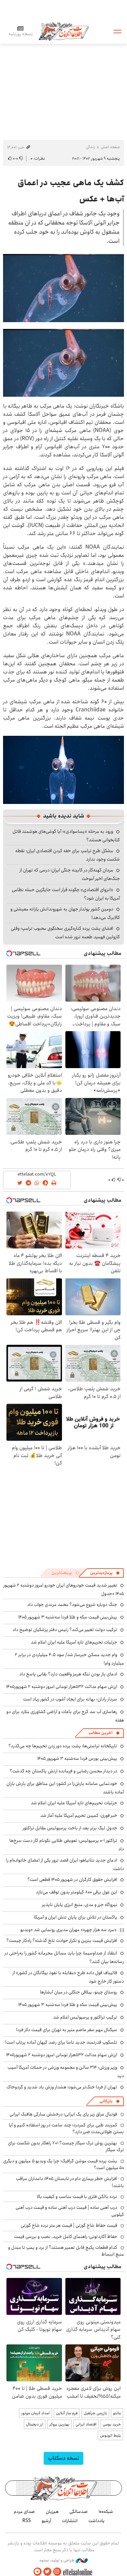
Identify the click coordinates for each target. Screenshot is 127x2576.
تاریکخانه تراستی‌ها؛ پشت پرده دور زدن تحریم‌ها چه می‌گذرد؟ (63, 1746)
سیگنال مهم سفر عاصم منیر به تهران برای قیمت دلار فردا (67, 2030)
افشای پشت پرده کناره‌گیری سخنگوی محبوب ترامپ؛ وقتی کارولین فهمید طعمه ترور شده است (65, 933)
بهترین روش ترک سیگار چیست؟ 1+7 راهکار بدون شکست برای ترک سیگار (66, 2146)
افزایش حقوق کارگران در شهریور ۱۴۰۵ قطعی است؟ (72, 1880)
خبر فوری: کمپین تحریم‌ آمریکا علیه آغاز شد (79, 1815)
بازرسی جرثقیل (95, 2413)
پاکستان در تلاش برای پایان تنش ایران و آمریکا (76, 1917)
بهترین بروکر (59, 2424)
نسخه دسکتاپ (63, 2458)
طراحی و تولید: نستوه (57, 2560)
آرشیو (46, 2521)
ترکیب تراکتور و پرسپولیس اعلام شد (85, 2017)
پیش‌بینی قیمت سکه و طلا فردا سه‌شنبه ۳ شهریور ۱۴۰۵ (68, 1617)
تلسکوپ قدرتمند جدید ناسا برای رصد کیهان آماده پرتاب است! (61, 2042)
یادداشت (97, 2521)
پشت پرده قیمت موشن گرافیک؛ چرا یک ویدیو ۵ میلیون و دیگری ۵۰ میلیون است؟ (63, 2164)
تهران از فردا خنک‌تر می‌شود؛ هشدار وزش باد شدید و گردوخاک (62, 2087)
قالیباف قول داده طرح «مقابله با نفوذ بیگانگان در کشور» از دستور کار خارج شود (68, 1977)
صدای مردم (24, 2512)
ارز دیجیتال (35, 2424)
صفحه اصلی (110, 147)
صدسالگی (79, 2512)
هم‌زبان (52, 2512)
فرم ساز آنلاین (67, 2413)
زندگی (90, 147)
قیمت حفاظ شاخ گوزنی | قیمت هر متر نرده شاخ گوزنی (69, 2225)
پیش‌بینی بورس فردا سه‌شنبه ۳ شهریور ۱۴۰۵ (77, 1758)
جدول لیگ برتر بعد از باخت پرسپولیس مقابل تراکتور (70, 1828)
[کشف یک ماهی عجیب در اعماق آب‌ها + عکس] (63, 288)
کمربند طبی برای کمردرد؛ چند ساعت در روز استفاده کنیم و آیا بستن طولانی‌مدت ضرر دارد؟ (66, 2128)
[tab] (105, 1573)
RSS (27, 2521)
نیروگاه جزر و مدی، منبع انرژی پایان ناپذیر (80, 1905)
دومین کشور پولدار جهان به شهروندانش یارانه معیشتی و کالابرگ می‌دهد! (65, 913)
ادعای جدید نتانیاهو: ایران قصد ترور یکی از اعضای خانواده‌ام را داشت (65, 1864)
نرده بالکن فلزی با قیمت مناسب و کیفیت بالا (77, 2197)
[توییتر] (47, 2572)
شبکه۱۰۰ (106, 2512)
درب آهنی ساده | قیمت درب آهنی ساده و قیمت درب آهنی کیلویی (70, 2211)
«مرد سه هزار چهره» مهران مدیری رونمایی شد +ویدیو (68, 1930)
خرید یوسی (112, 2424)
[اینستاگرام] (57, 2572)
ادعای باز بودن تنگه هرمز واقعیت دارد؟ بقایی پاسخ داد (68, 1674)
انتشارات (70, 2521)
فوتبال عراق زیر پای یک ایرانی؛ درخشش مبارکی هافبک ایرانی (63, 2114)
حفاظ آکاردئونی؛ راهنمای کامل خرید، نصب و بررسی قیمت (66, 2237)
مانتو (117, 2413)
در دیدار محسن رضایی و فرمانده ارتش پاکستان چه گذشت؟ (63, 1771)
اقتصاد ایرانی (86, 2424)
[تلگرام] (38, 2572)
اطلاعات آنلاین (64, 31)
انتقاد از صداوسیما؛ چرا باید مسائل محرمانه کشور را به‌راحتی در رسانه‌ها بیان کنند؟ (64, 1957)
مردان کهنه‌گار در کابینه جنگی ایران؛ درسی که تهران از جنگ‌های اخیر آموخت (70, 874)
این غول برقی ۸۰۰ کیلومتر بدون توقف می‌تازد (77, 1892)
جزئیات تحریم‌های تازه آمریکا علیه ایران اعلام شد (74, 1642)
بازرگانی (106, 2101)
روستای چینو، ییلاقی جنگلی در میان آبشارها (79, 1992)
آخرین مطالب (100, 1733)
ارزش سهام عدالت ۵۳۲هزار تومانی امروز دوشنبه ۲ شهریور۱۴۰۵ (62, 1687)
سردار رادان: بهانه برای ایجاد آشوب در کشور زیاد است (70, 1699)
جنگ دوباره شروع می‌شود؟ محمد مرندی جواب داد (72, 1605)
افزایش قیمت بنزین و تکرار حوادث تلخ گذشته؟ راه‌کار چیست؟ (62, 1941)
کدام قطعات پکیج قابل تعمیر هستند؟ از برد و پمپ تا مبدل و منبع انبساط (66, 2251)
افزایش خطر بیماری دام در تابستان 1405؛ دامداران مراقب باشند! (70, 2182)
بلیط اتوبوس (110, 2435)
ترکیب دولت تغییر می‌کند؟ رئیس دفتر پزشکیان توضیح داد (65, 1630)
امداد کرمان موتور (36, 2413)
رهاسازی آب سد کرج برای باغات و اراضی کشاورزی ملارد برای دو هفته (65, 1716)
